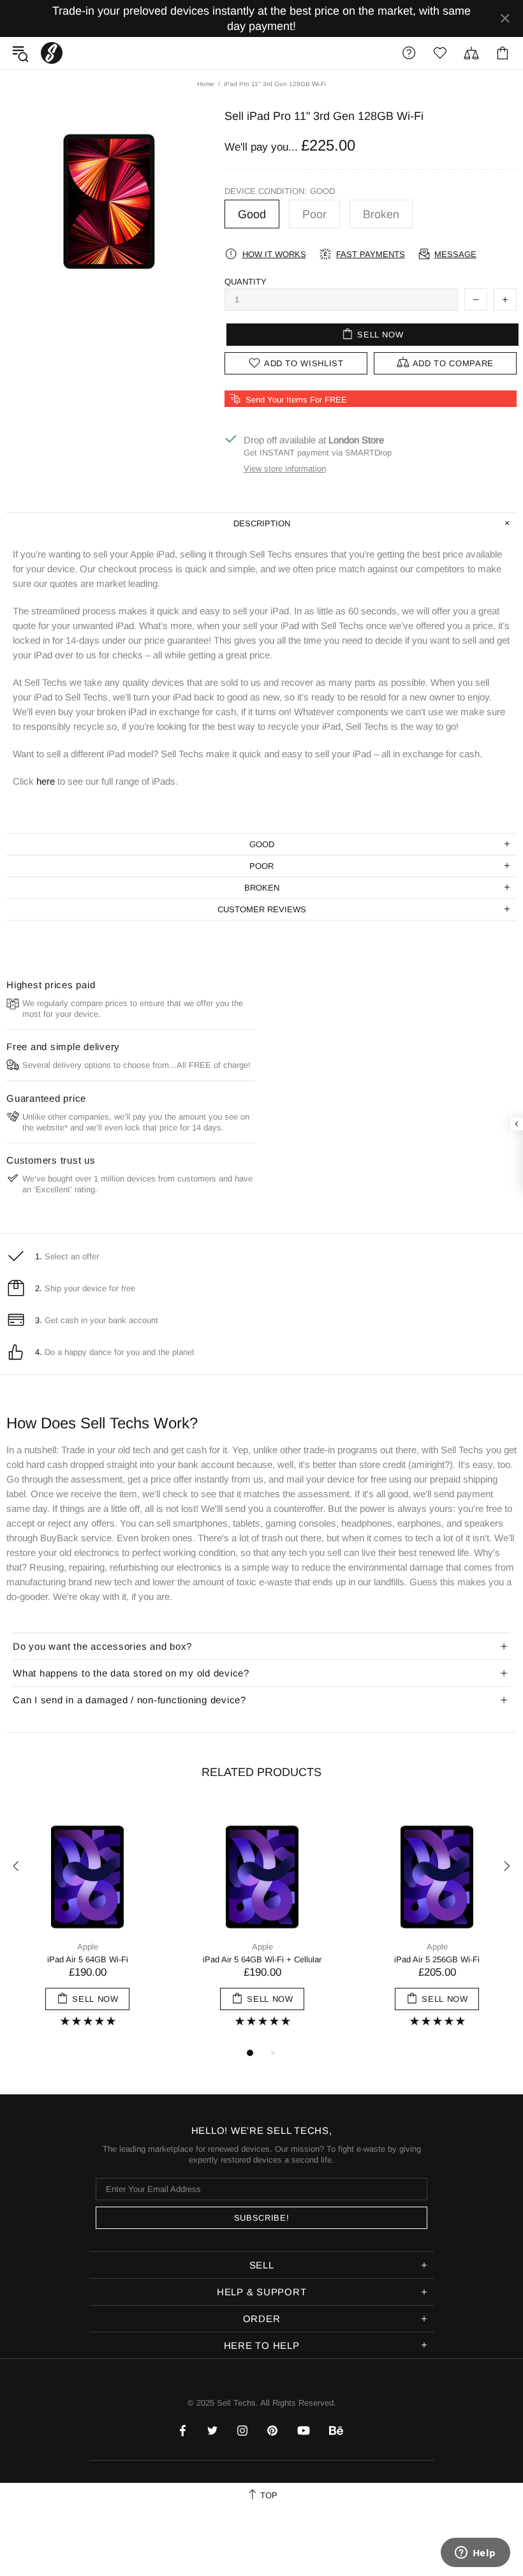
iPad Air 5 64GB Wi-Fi (88, 1959)
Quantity (246, 282)
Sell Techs (52, 53)
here (46, 781)
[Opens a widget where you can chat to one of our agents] (475, 2554)
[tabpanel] (87, 1924)
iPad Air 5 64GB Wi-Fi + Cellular (262, 1959)
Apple (88, 1947)
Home (206, 84)
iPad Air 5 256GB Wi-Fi (437, 1959)
